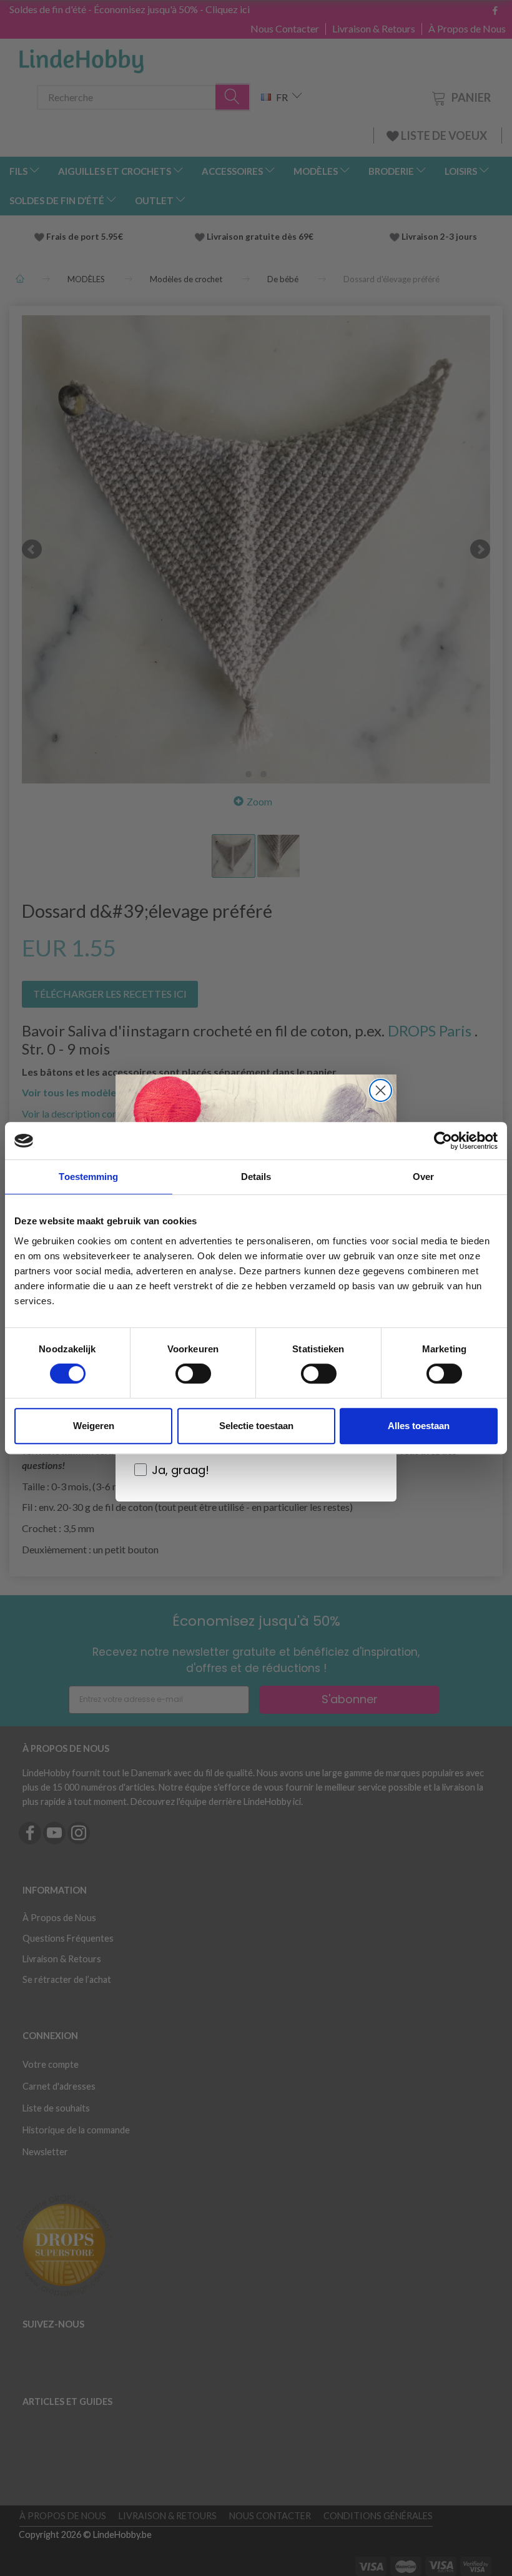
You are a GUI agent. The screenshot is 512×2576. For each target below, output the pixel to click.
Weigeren (94, 1426)
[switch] (193, 1374)
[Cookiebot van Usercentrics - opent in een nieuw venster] (443, 1141)
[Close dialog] (381, 1090)
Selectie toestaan (256, 1426)
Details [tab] (256, 1177)
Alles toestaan (419, 1426)
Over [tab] (423, 1177)
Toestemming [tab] (88, 1177)
